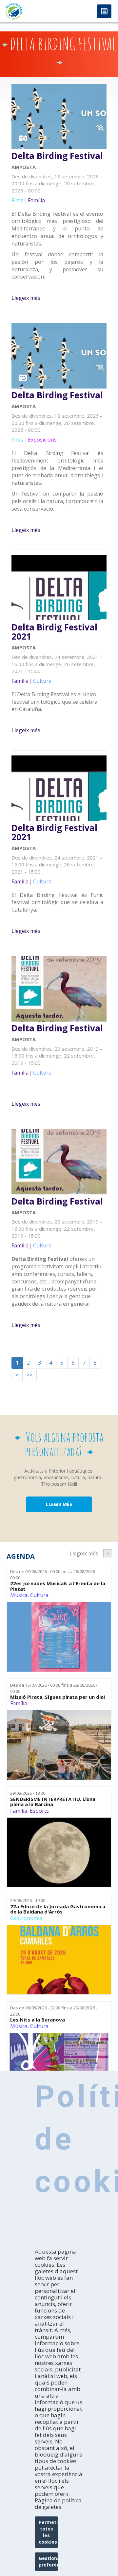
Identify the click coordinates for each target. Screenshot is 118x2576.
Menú (104, 12)
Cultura (39, 1595)
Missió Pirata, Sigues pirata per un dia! (58, 1697)
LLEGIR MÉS (59, 1504)
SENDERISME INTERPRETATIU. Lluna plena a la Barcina (53, 1802)
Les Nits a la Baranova (38, 2020)
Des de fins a (54, 1575)
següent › (107, 1553)
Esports (39, 1811)
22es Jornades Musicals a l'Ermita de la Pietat (58, 1586)
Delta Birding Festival (57, 156)
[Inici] (29, 11)
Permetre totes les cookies (48, 2532)
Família (19, 1703)
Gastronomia (26, 1918)
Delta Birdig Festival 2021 (54, 632)
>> (29, 1375)
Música (19, 1595)
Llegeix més (26, 298)
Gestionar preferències (48, 2561)
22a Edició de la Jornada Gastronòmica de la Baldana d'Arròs (58, 1909)
